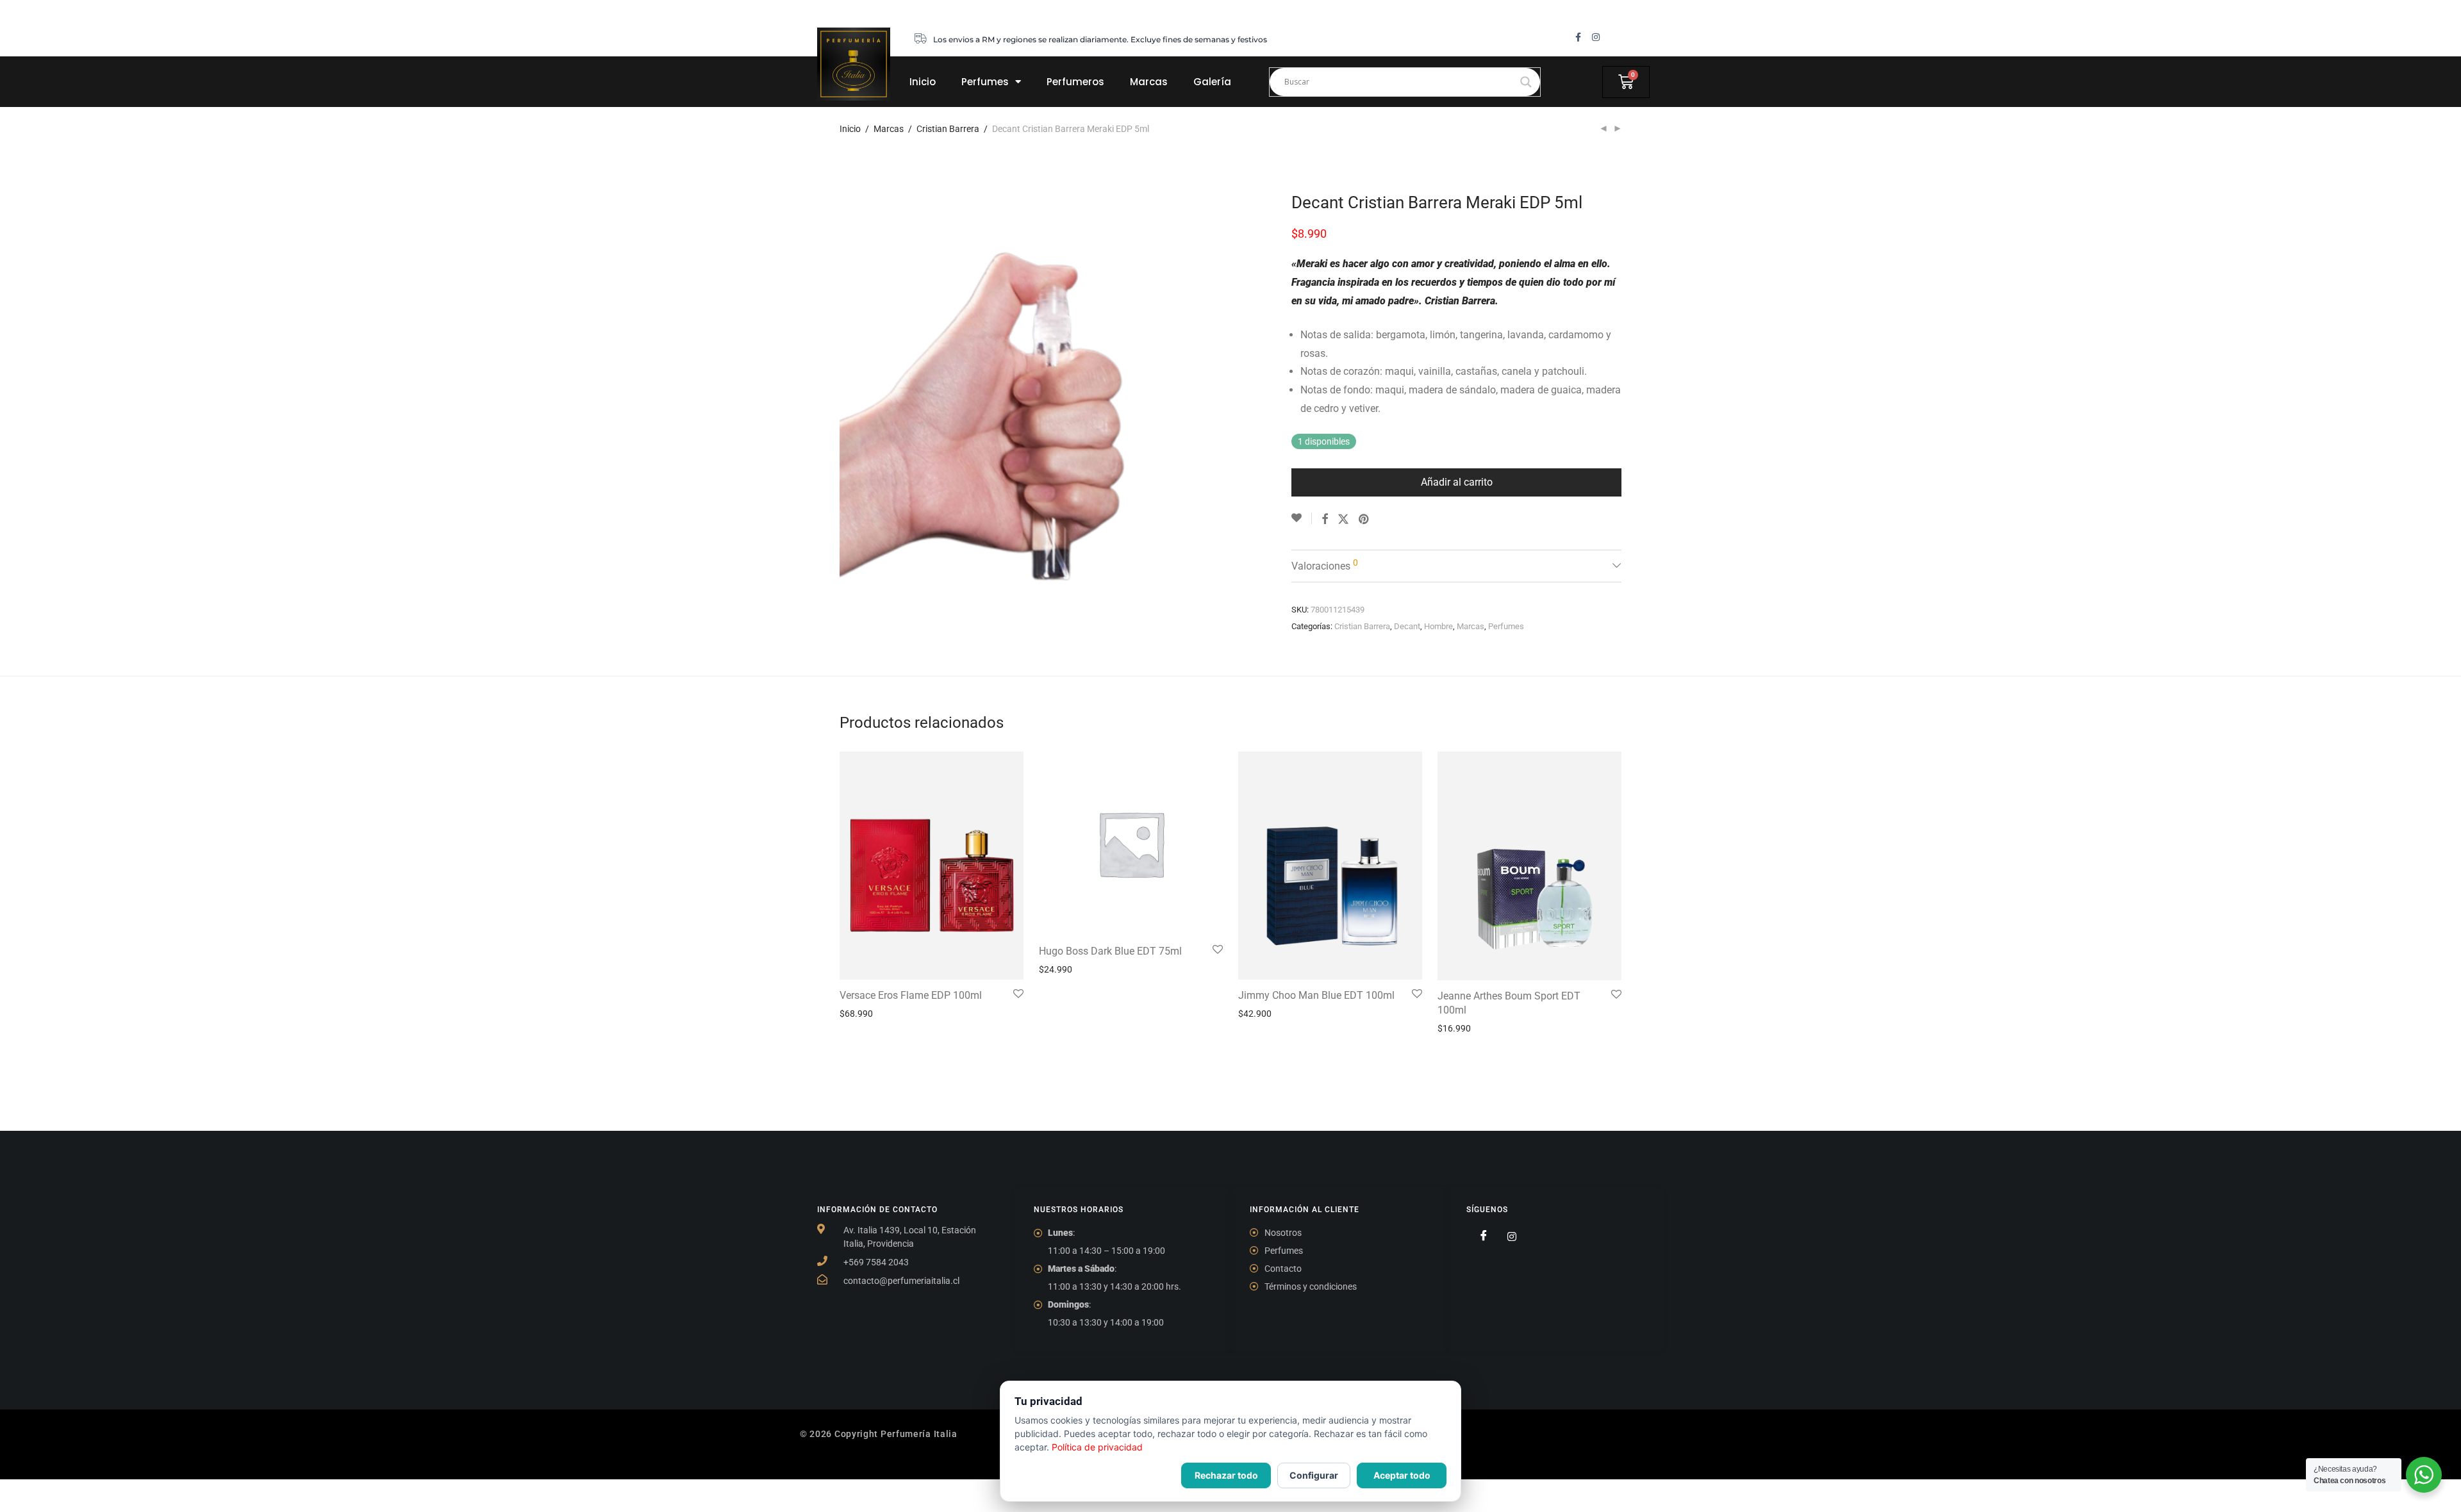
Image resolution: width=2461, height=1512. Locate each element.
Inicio (923, 82)
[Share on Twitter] (1343, 520)
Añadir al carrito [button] (867, 1014)
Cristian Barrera (948, 129)
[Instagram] (1596, 37)
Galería (1212, 82)
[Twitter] (1507, 1237)
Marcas (1149, 82)
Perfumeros (1075, 82)
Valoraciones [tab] (1325, 565)
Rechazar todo (1226, 1475)
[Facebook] (1479, 1237)
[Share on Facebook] (1325, 520)
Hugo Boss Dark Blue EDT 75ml (1110, 951)
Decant (1407, 626)
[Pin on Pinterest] (1364, 520)
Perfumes (985, 82)
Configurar (1314, 1475)
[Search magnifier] (1526, 82)
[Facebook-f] (1578, 37)
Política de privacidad (1097, 1447)
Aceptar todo (1402, 1475)
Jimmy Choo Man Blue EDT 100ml (1316, 995)
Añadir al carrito (1457, 482)
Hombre (1438, 626)
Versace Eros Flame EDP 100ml (911, 995)
